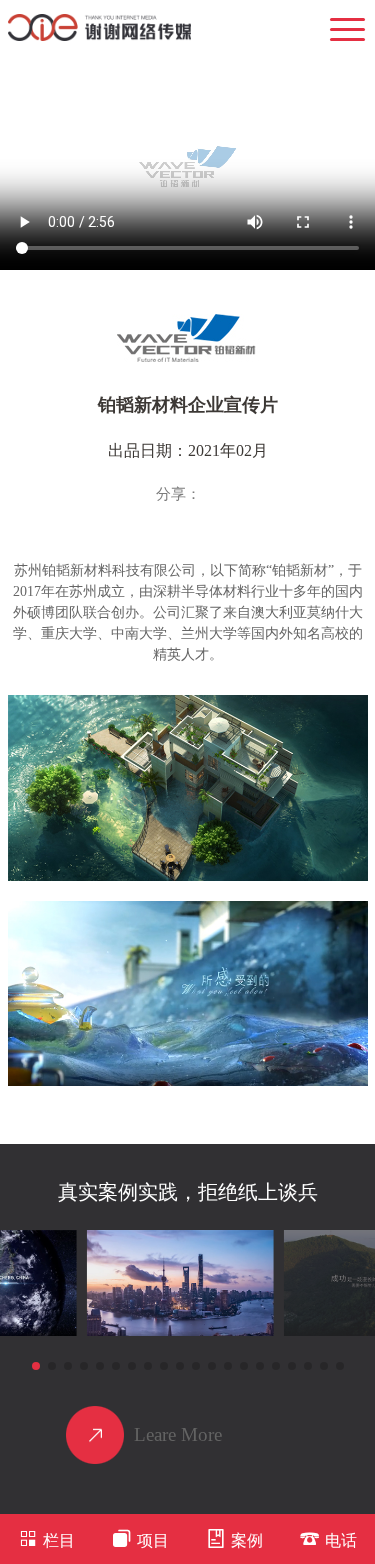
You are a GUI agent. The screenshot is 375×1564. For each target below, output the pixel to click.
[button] (36, 1366)
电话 (341, 1540)
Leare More (178, 1434)
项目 (153, 1540)
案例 (247, 1540)
